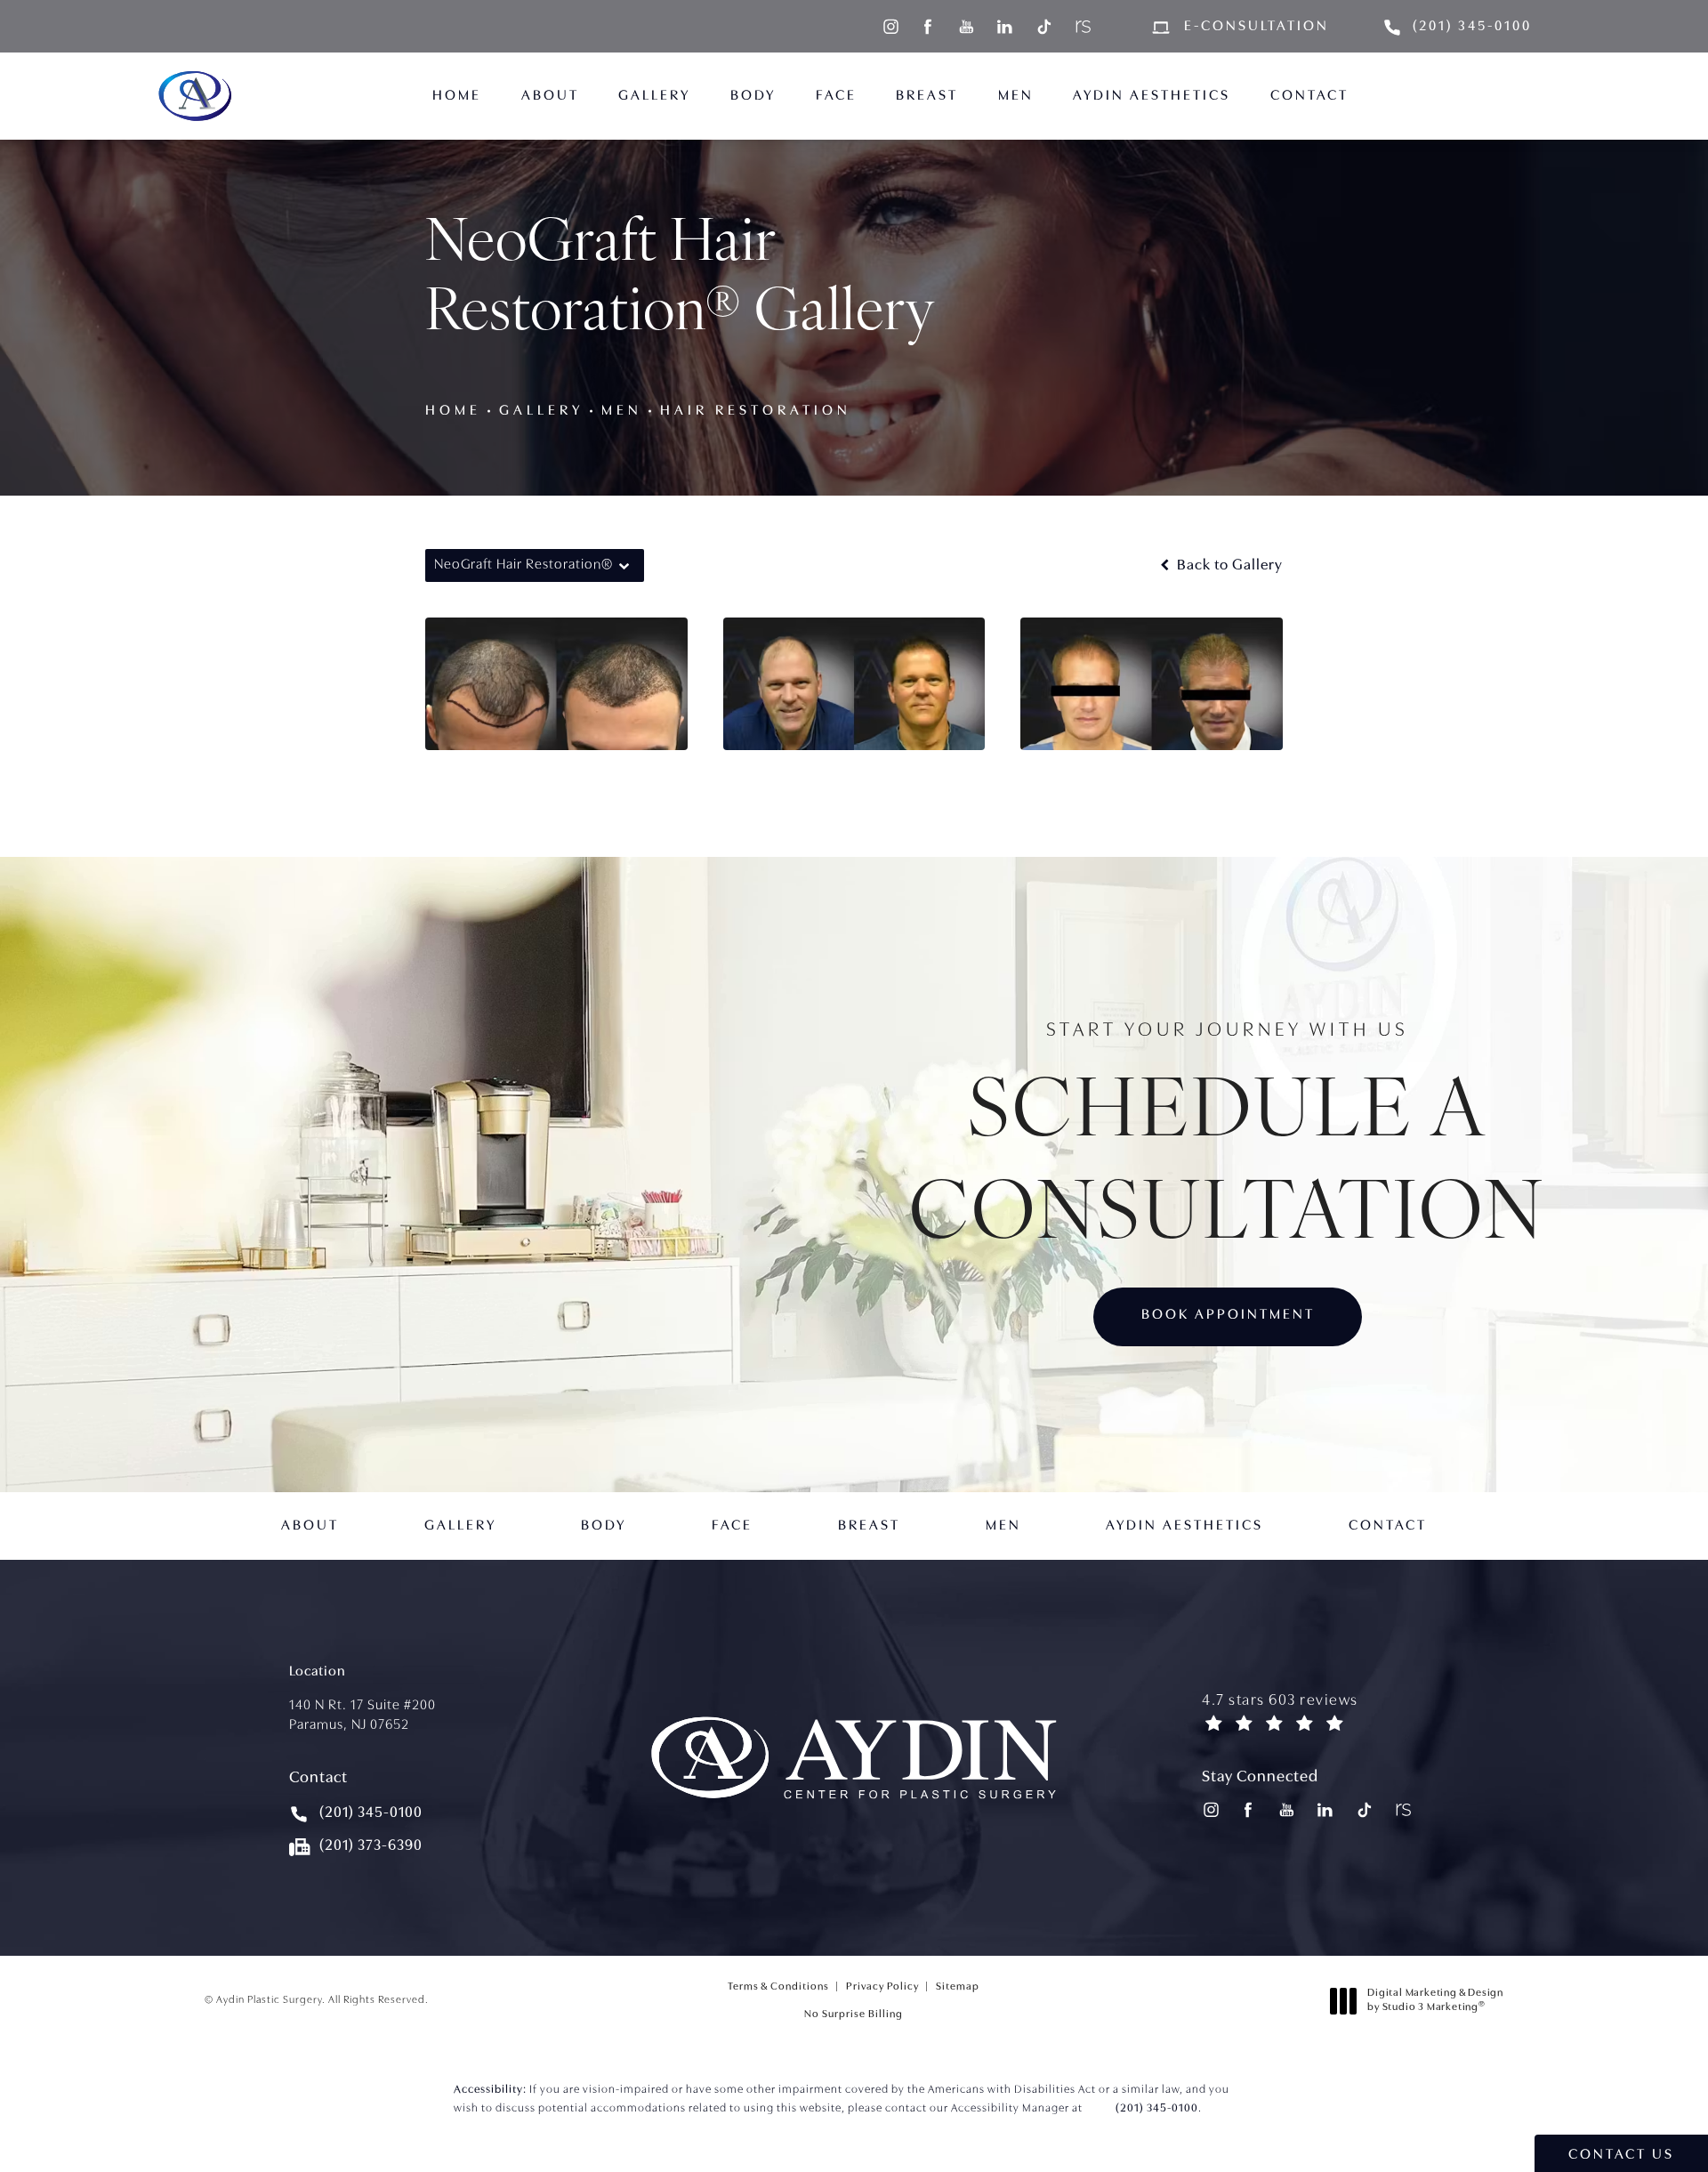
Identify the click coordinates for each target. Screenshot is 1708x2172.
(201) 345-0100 (1157, 2108)
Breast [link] (927, 96)
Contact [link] (1309, 96)
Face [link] (836, 96)
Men (622, 411)
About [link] (550, 96)
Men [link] (1016, 96)
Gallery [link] (654, 96)
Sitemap (958, 1987)
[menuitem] (890, 26)
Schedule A (1228, 1139)
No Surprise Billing (854, 2014)
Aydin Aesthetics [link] (1152, 96)
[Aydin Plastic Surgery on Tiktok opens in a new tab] (1043, 26)
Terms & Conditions (778, 1987)
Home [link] (457, 96)
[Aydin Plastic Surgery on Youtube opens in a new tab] (967, 26)
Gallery (541, 411)
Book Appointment (1228, 1315)
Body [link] (753, 96)
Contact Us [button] (1621, 2155)
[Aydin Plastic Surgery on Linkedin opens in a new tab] (1005, 26)
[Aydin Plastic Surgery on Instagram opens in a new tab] (890, 26)
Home (453, 411)
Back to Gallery (1228, 565)
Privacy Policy (882, 1987)
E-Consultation (1257, 27)
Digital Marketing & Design (1435, 2003)
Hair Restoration (756, 411)
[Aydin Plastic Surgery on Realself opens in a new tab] (1081, 26)
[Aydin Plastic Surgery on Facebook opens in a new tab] (928, 26)
